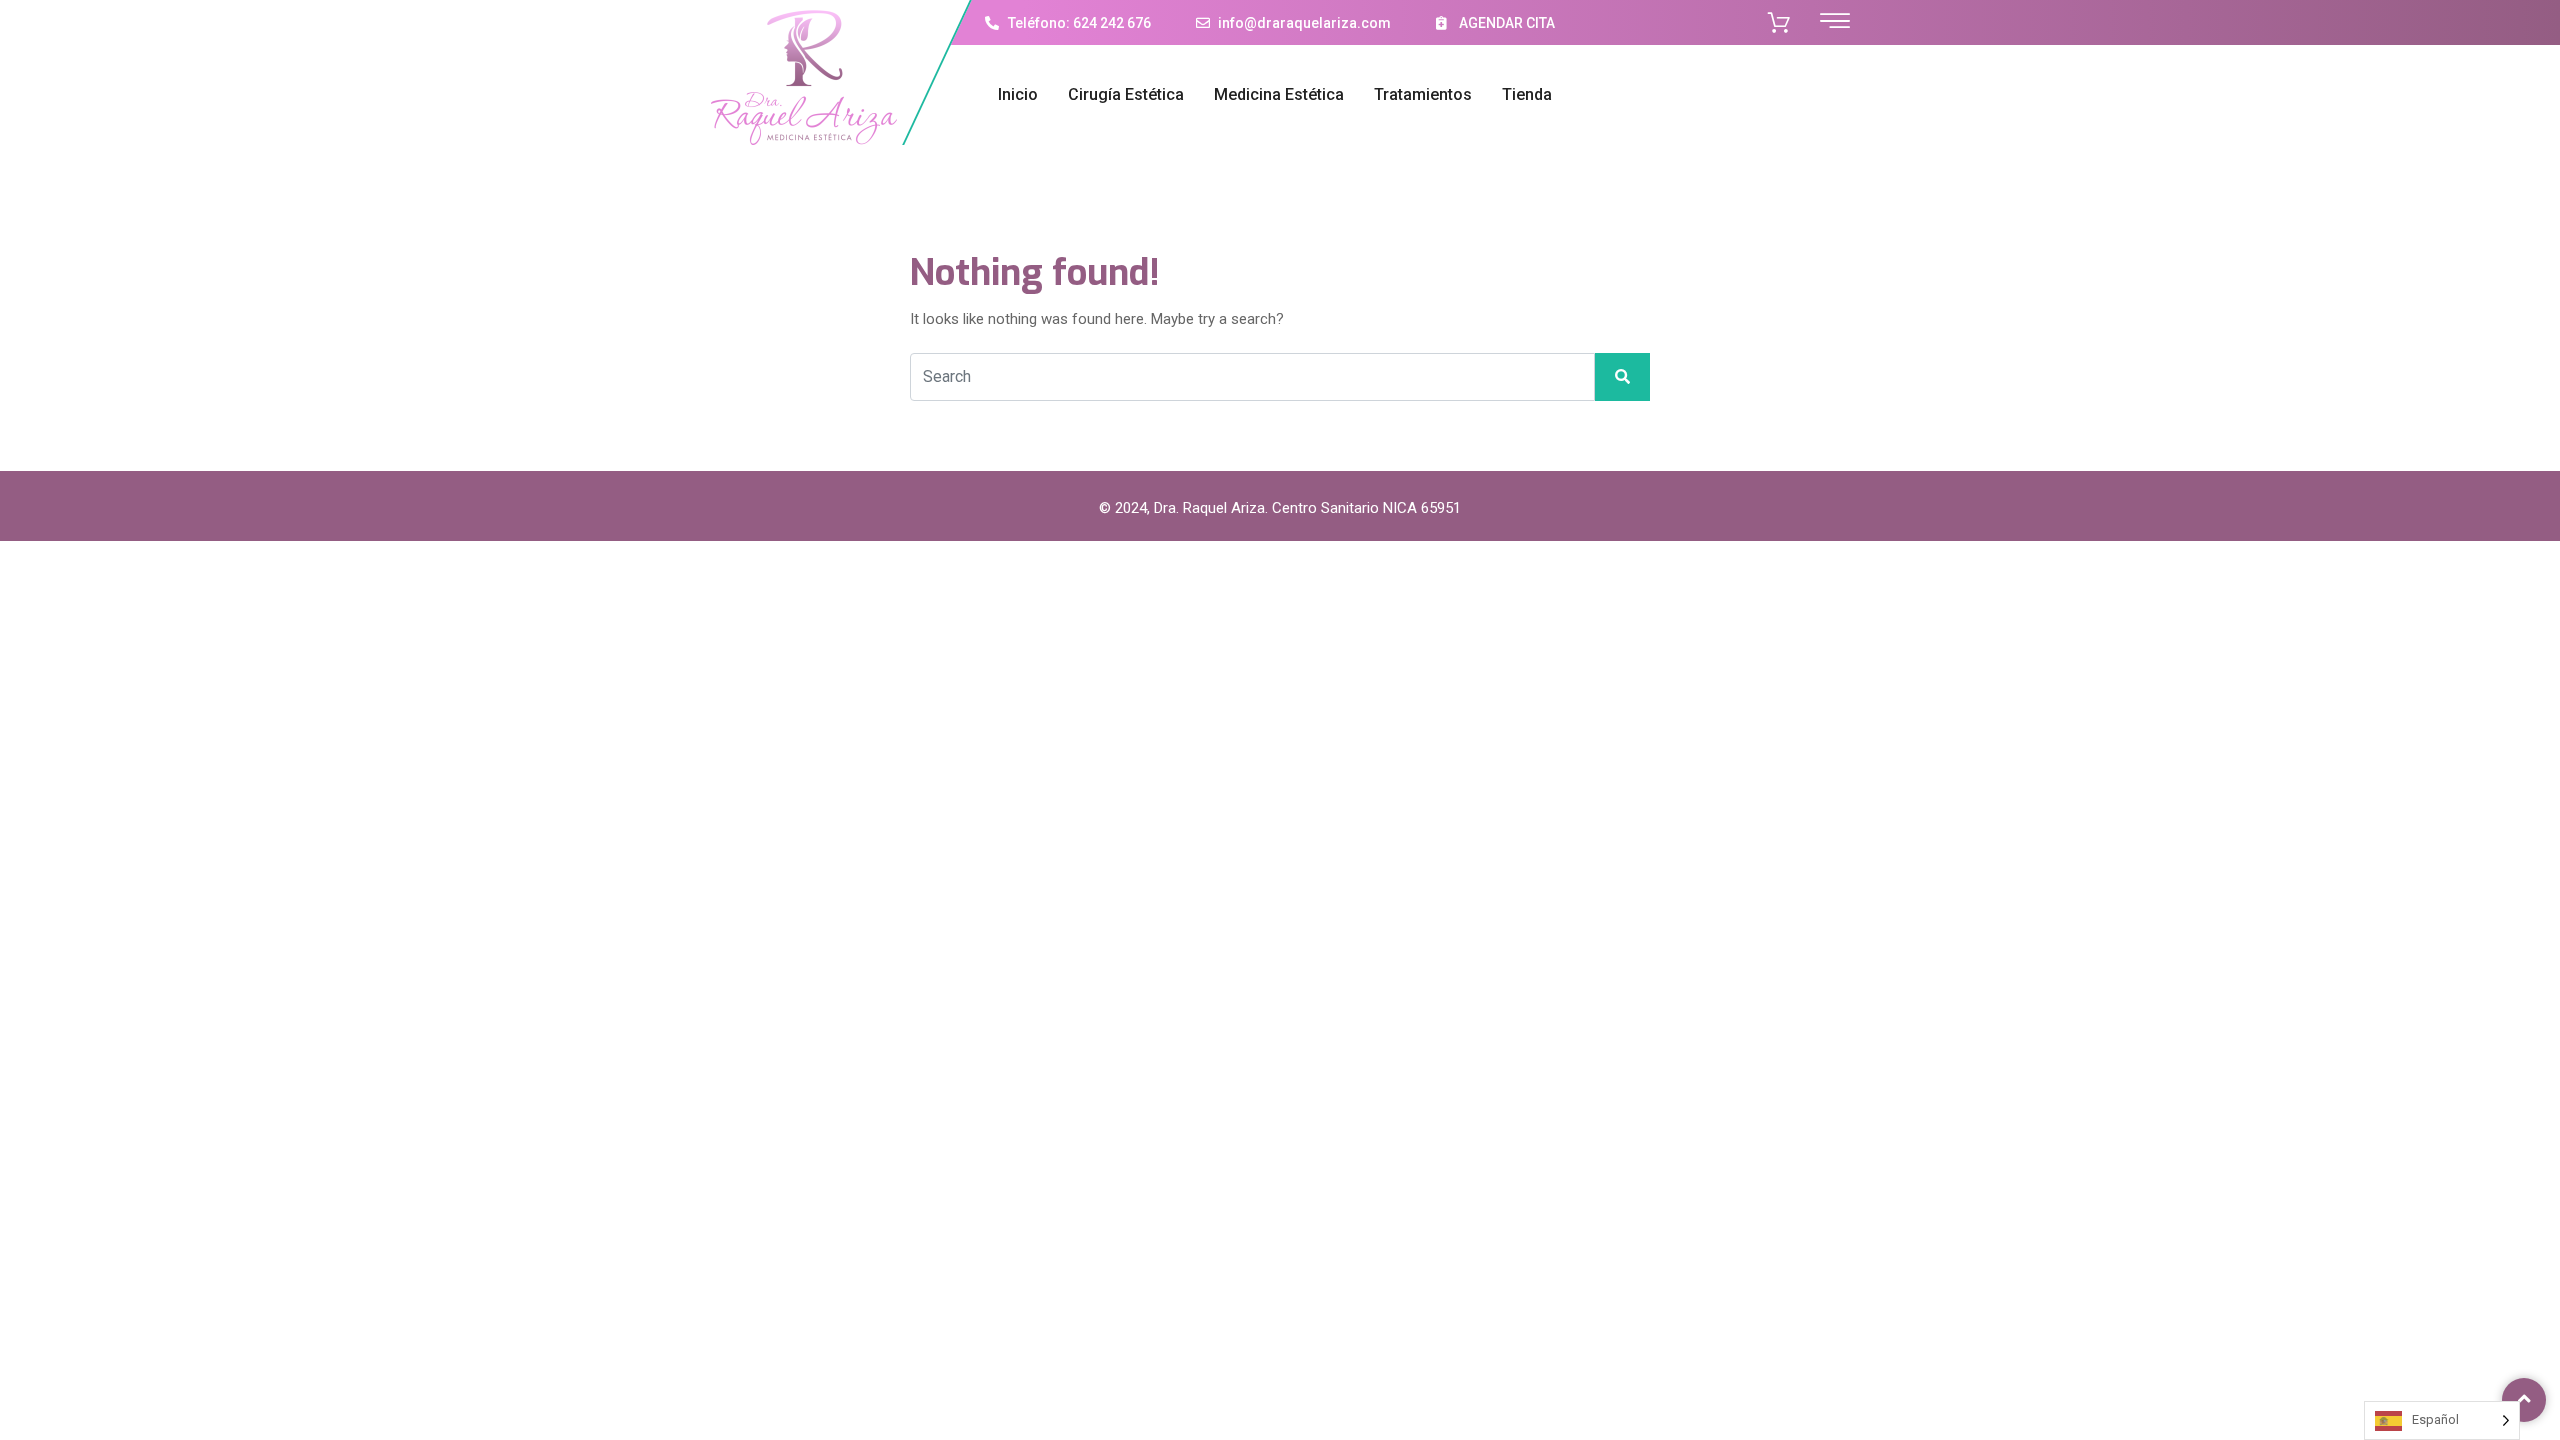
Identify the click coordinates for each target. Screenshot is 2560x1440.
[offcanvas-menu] (1835, 21)
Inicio (1018, 94)
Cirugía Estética (1126, 94)
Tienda (1527, 94)
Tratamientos (1423, 94)
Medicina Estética (1279, 94)
